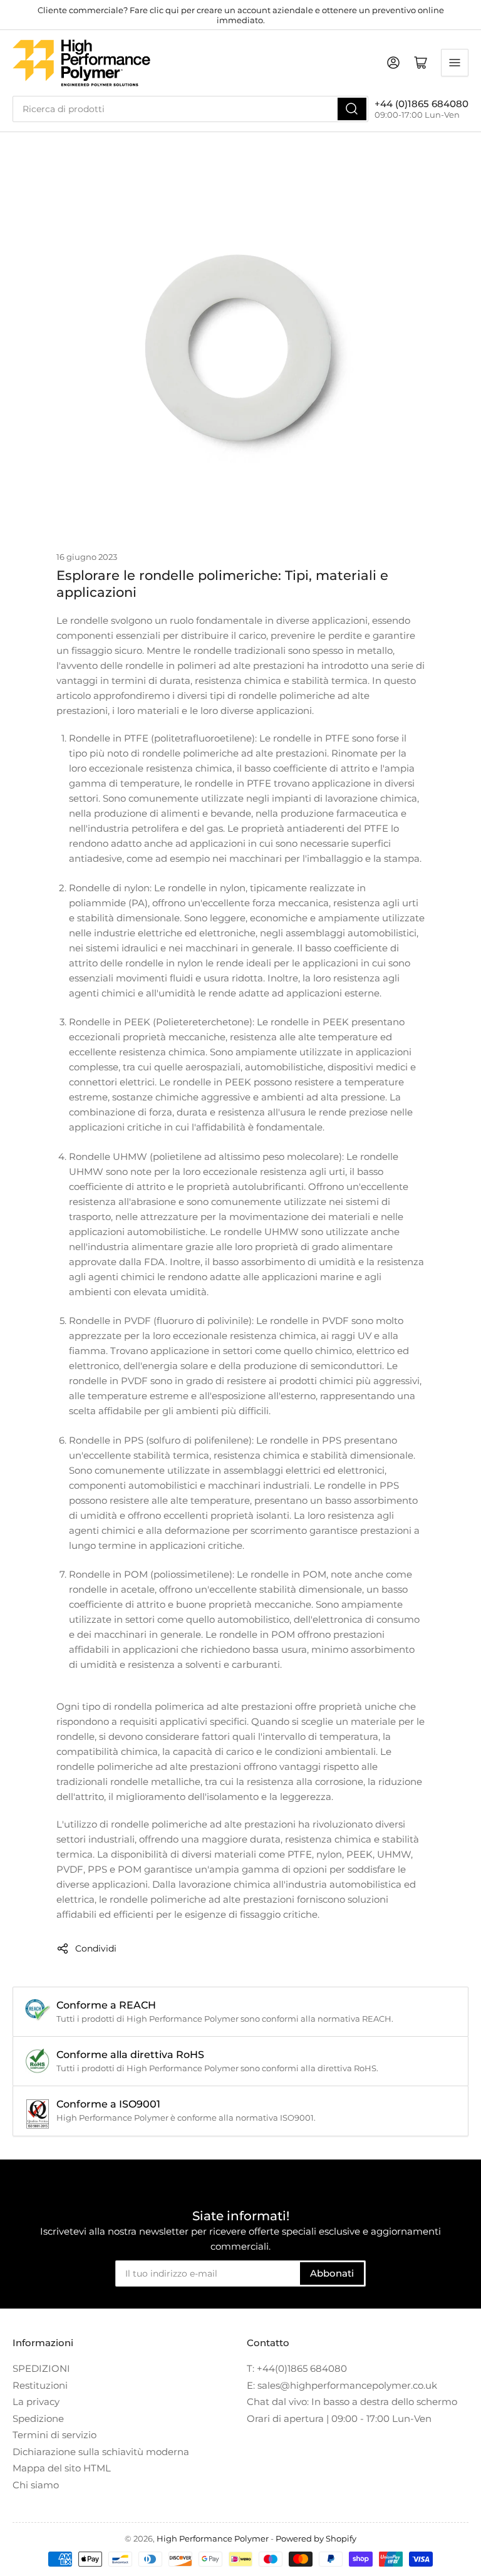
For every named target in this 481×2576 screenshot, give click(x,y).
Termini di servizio (54, 2435)
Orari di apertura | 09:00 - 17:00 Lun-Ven (339, 2418)
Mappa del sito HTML (62, 2468)
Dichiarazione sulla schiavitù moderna (101, 2452)
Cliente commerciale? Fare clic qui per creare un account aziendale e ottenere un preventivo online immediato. (241, 15)
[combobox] (190, 109)
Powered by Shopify (316, 2538)
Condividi (96, 1948)
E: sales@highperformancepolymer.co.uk (342, 2385)
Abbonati (332, 2273)
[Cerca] (352, 109)
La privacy (36, 2402)
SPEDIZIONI (41, 2368)
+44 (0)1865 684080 (422, 104)
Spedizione (38, 2418)
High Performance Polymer (213, 2538)
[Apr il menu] (455, 63)
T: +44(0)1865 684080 (297, 2368)
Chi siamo (36, 2485)
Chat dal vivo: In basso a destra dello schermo (352, 2402)
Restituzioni (40, 2385)
